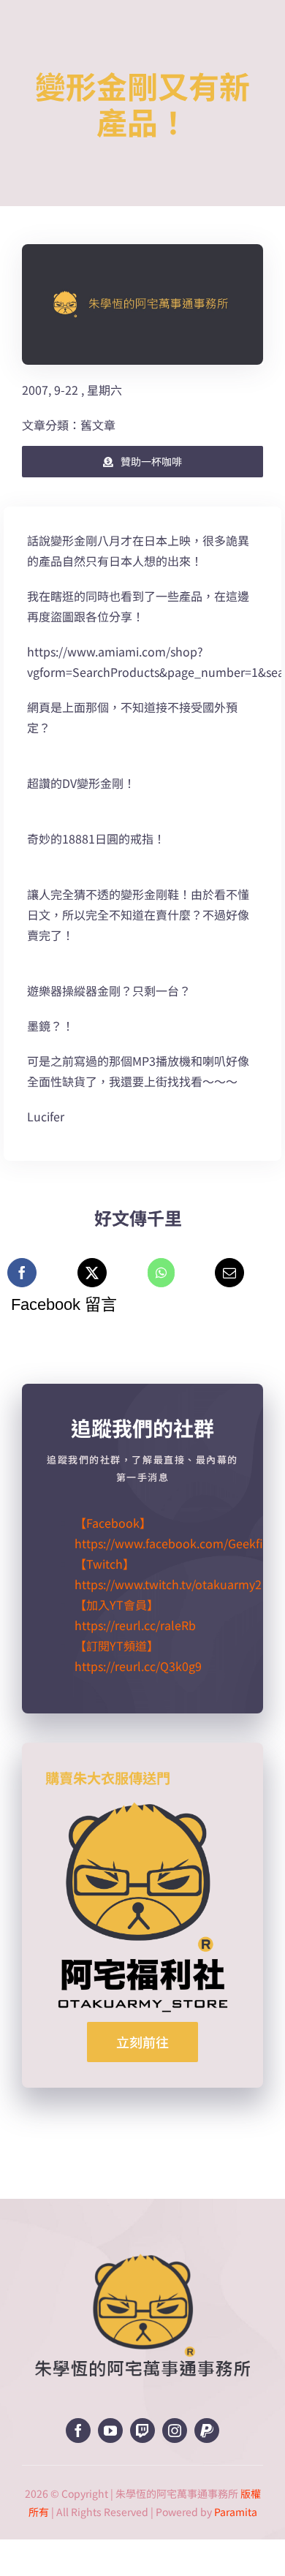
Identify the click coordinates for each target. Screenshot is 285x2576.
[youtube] (110, 2431)
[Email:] (229, 1273)
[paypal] (207, 2431)
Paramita (236, 2512)
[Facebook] (22, 1273)
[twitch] (142, 2431)
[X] (92, 1273)
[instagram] (175, 2431)
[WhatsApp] (161, 1273)
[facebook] (78, 2431)
